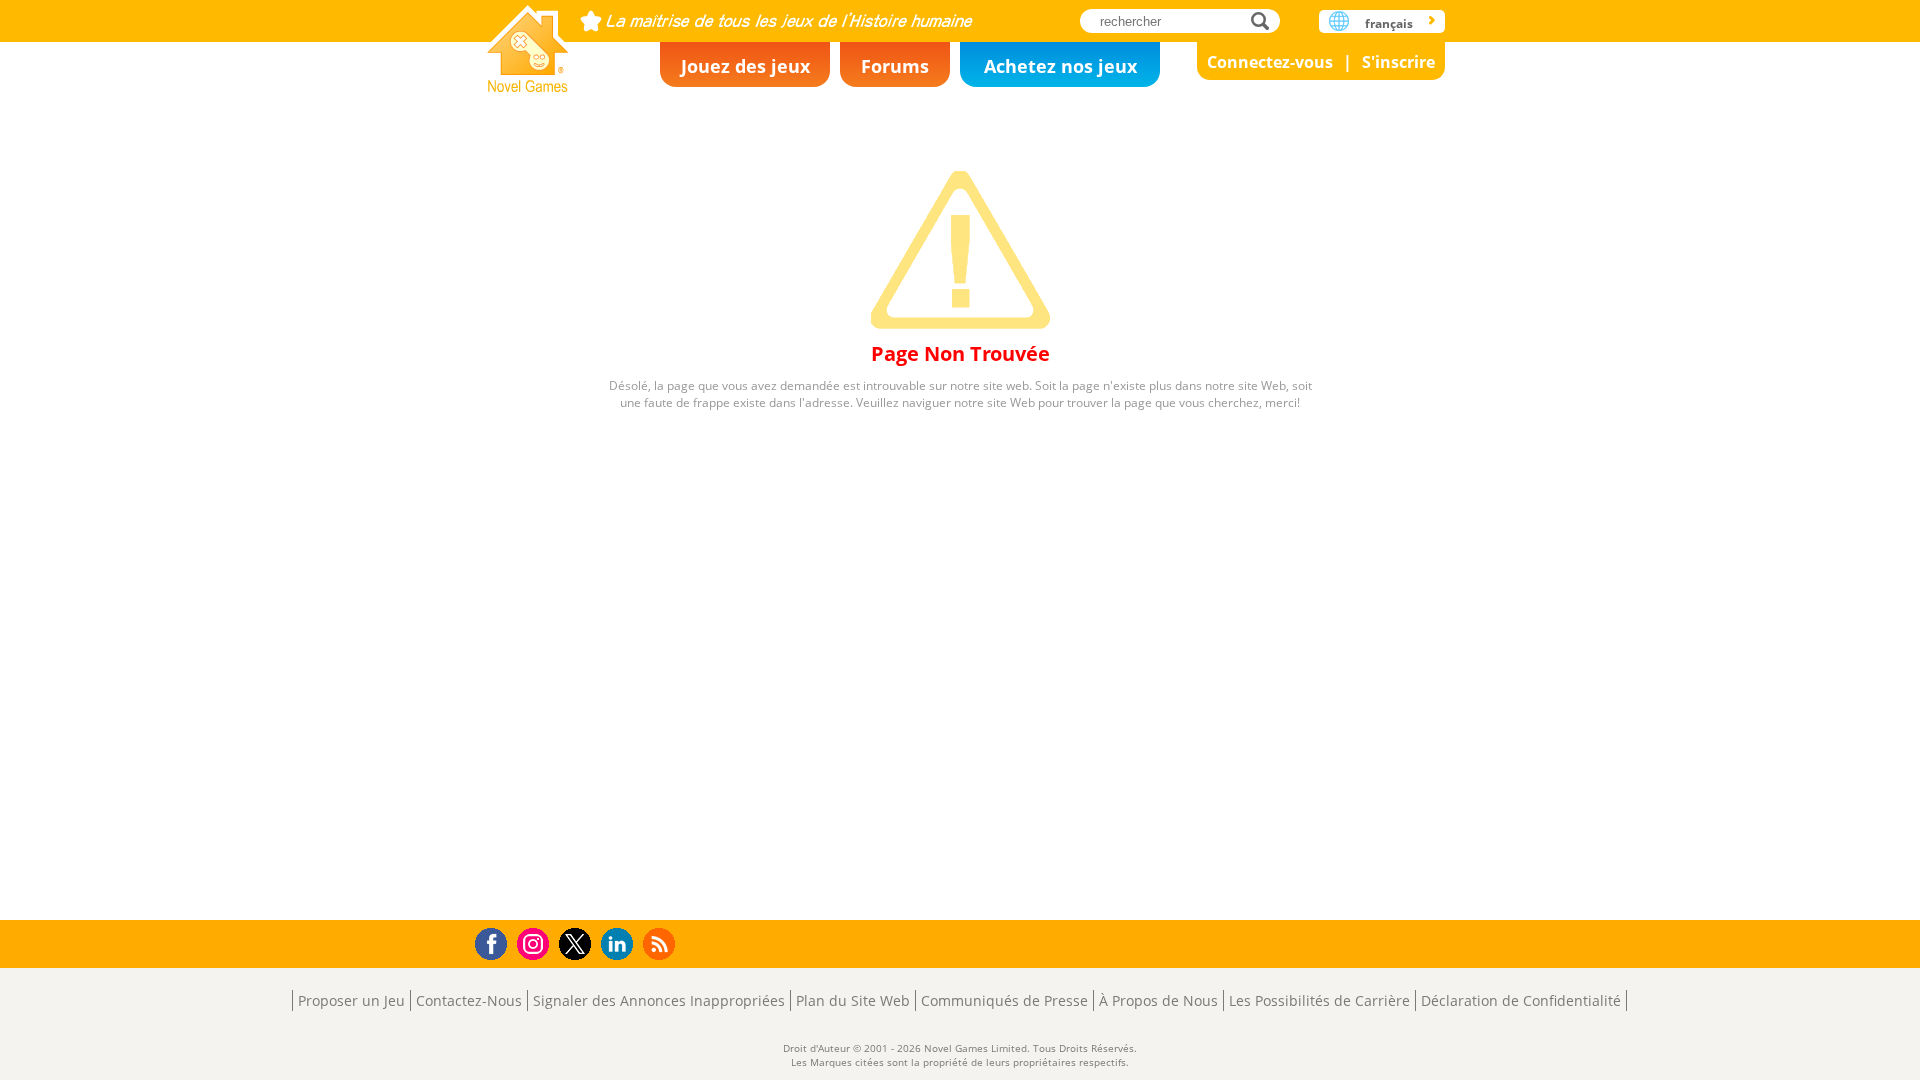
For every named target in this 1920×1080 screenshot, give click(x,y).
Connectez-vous (1270, 62)
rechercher (1265, 20)
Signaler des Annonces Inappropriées (659, 1000)
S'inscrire (1398, 62)
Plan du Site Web (853, 1000)
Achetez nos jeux (1060, 66)
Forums (895, 66)
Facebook (496, 941)
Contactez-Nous (469, 1000)
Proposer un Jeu (351, 1000)
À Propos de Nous (1158, 1000)
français (1389, 23)
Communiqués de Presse (1004, 1000)
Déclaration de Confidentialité (1521, 1000)
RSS (661, 943)
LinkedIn (620, 944)
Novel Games (528, 42)
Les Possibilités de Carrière (1319, 1000)
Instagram (536, 942)
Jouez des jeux (745, 66)
